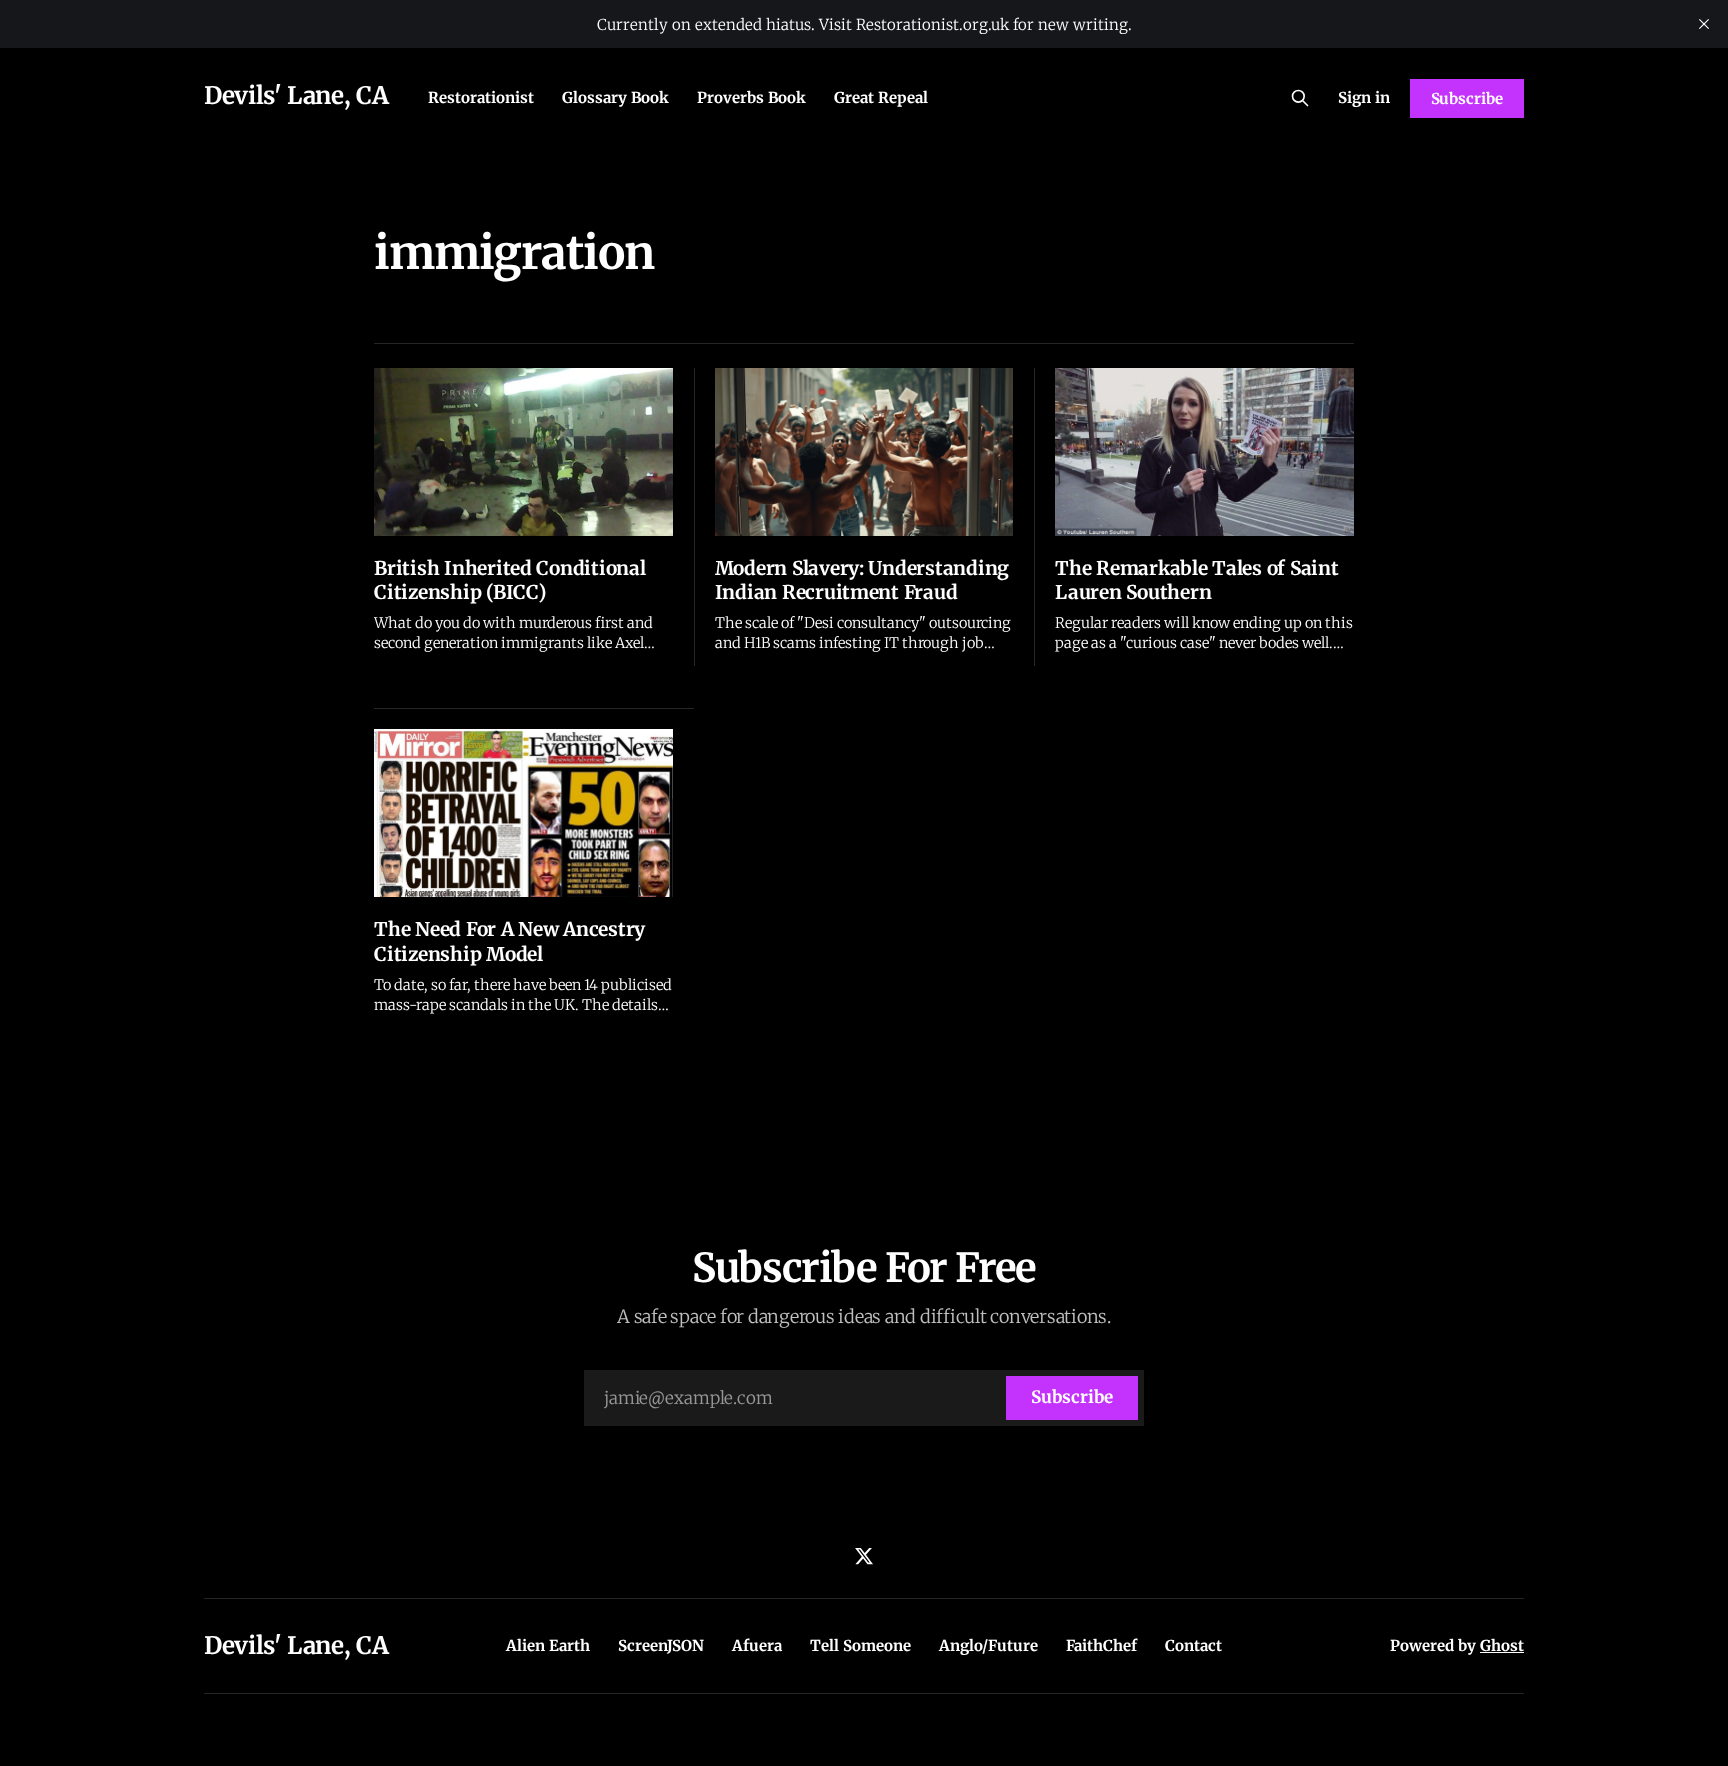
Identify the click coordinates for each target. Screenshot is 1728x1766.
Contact (1193, 1645)
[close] (1704, 24)
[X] (864, 1556)
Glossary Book (615, 97)
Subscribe (1467, 98)
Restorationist (481, 97)
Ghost (1502, 1645)
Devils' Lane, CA (296, 95)
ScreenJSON (661, 1645)
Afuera (757, 1645)
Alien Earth (548, 1645)
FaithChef (1101, 1645)
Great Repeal (881, 97)
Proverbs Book (751, 97)
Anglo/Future (988, 1645)
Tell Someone (860, 1645)
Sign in (1364, 97)
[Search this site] (1300, 98)
